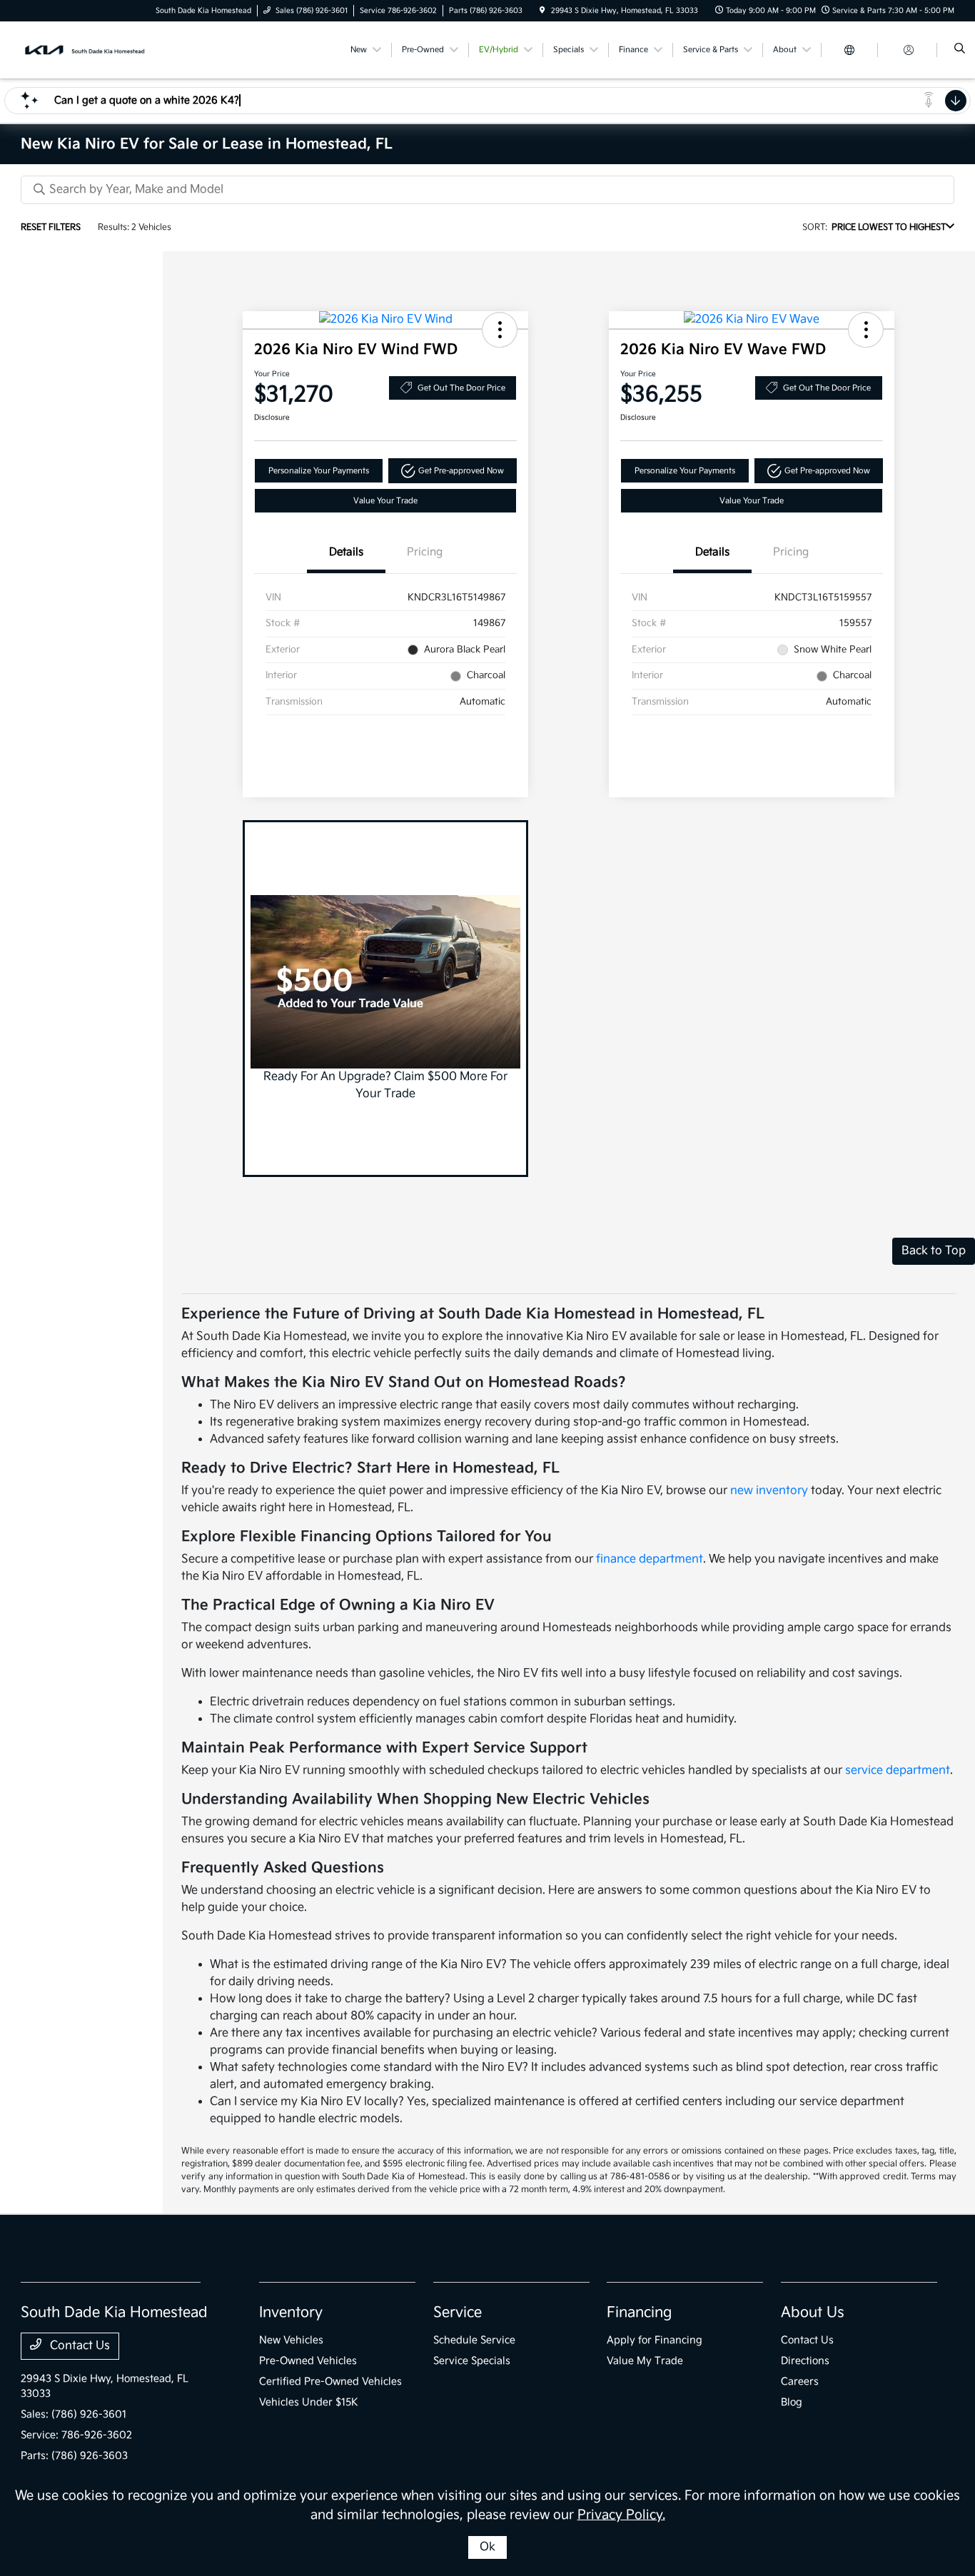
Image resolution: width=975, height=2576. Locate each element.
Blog (792, 2402)
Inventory (291, 2313)
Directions (805, 2361)
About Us (813, 2313)
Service (458, 2313)
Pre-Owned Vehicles (308, 2361)
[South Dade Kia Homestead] (85, 50)
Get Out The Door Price (461, 388)
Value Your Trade (385, 501)
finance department (650, 1559)
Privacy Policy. (621, 2515)
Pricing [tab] (425, 552)
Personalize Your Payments (319, 471)
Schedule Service (474, 2340)
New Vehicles (291, 2340)
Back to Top (934, 1251)
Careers (800, 2381)
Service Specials (472, 2361)
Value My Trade (645, 2361)
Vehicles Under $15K (309, 2402)
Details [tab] (346, 552)
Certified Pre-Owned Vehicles (330, 2381)
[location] (542, 11)
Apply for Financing (655, 2340)
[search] (960, 50)
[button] (500, 330)
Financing (639, 2313)
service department (898, 1771)
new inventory (769, 1491)
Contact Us (79, 2346)
